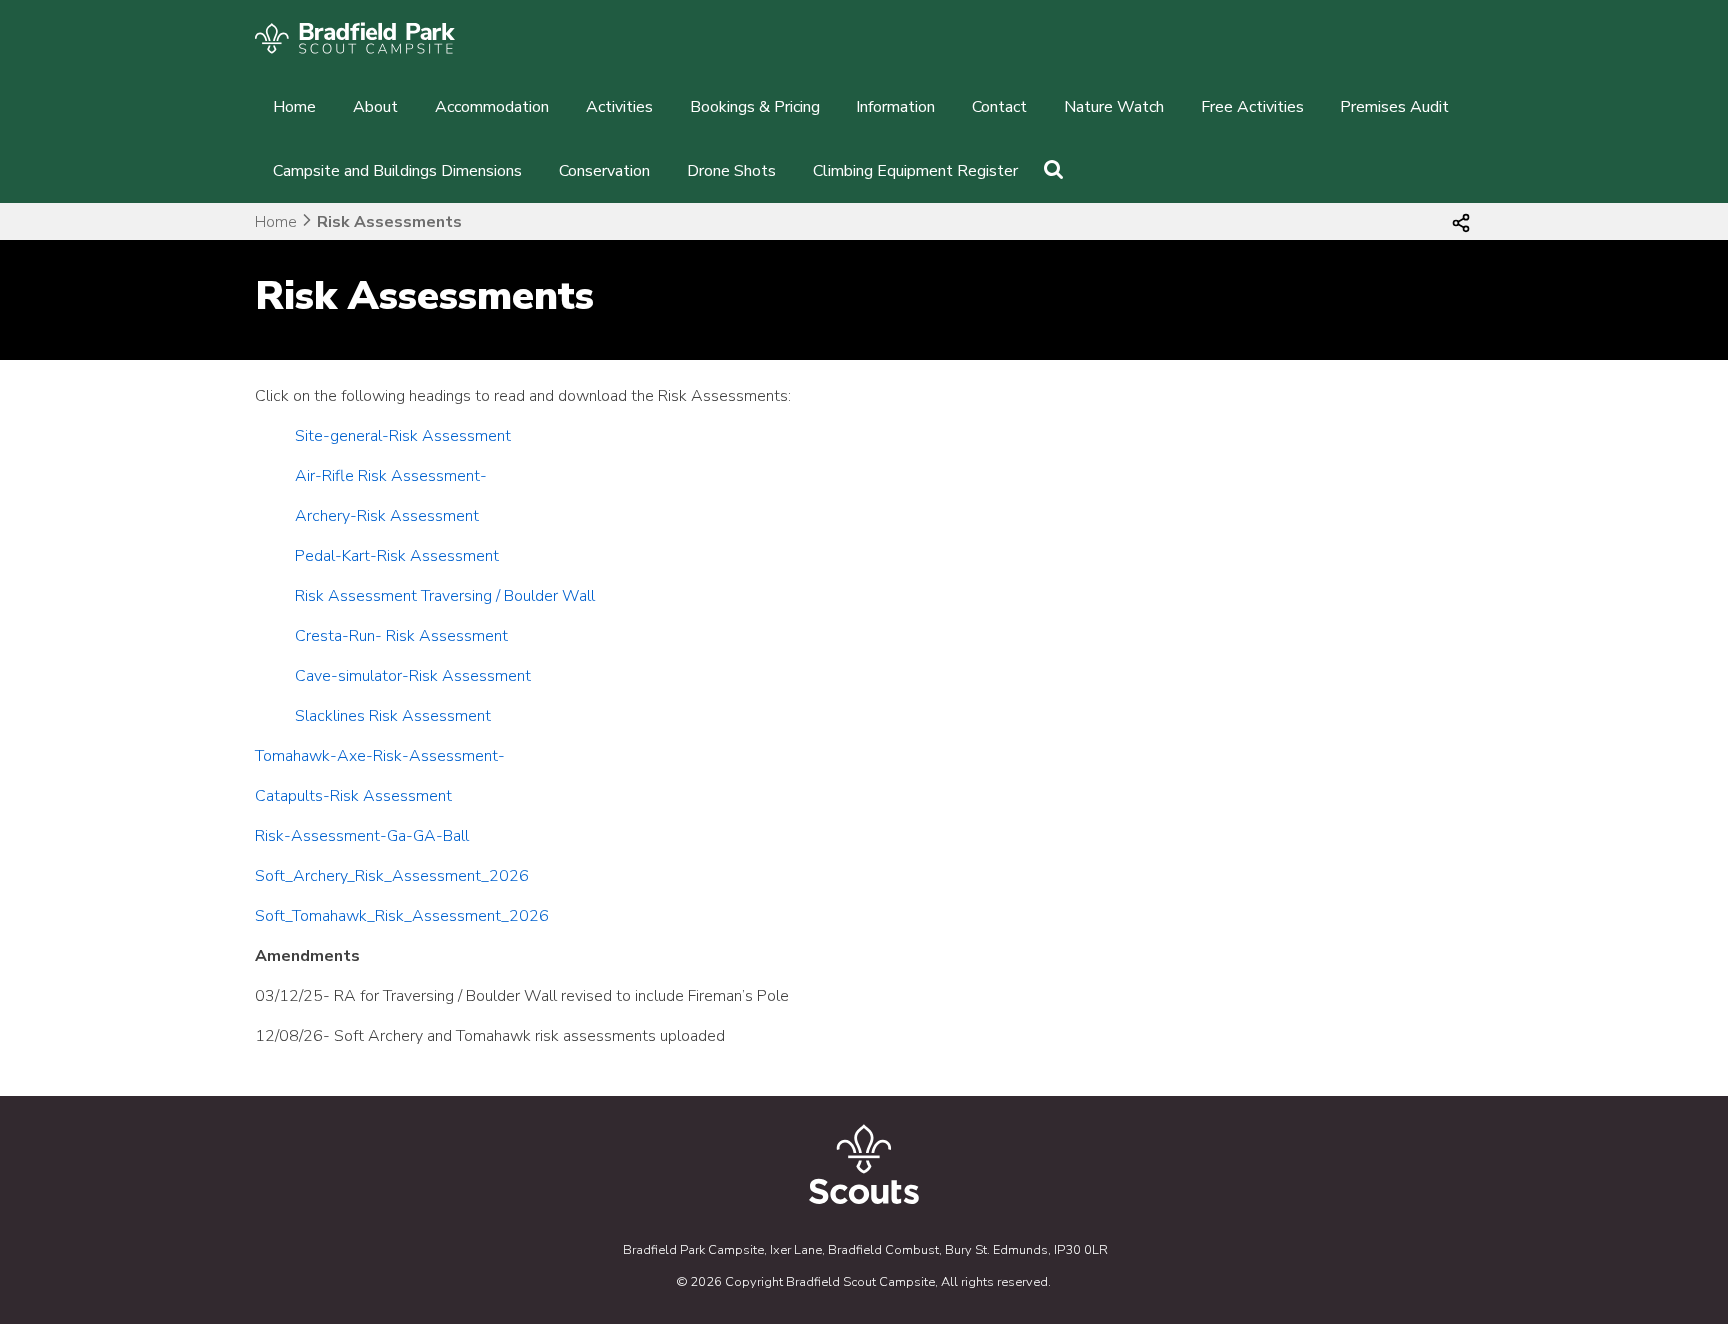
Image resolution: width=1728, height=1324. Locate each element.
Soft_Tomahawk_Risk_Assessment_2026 (402, 916)
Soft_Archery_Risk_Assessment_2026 (392, 876)
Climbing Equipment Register (915, 171)
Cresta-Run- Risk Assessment (401, 636)
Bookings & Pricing (755, 107)
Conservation (604, 171)
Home (294, 107)
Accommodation (492, 107)
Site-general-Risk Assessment (403, 436)
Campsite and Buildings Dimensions (397, 171)
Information (895, 107)
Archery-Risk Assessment (387, 516)
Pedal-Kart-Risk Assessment (397, 556)
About (375, 107)
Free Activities (1252, 107)
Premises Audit (1394, 107)
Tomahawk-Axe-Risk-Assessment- (380, 756)
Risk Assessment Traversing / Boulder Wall (445, 596)
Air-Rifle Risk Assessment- (391, 476)
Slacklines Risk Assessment (393, 716)
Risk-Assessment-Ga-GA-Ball (362, 836)
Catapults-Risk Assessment (353, 796)
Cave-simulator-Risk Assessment (413, 676)
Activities (619, 107)
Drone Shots (731, 171)
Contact (999, 107)
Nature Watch (1114, 107)
